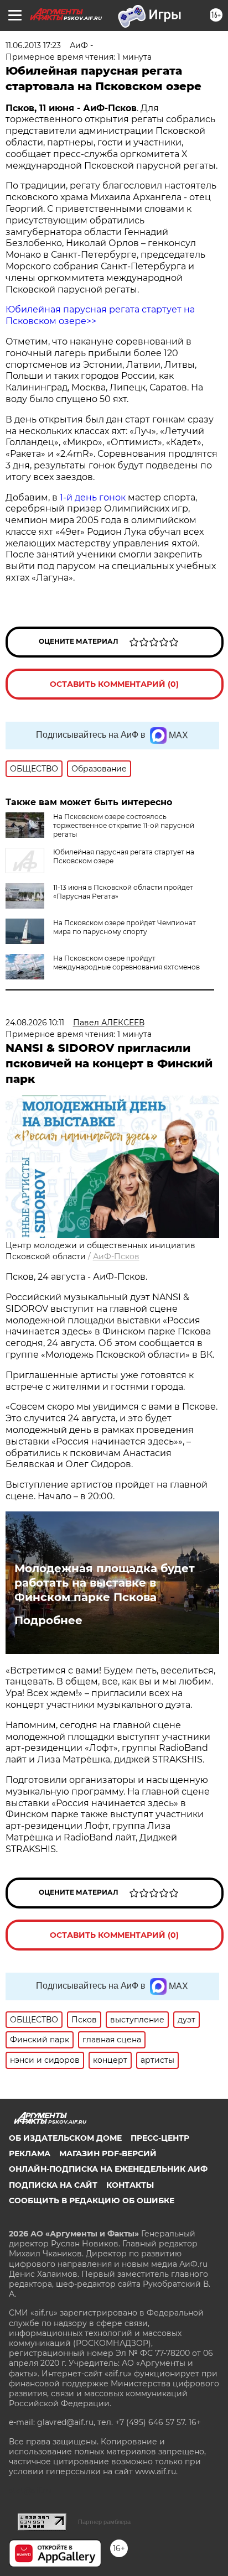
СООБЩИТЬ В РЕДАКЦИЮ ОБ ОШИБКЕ (92, 2200)
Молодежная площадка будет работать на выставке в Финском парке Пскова (105, 1583)
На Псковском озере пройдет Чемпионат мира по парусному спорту (125, 927)
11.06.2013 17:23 (33, 45)
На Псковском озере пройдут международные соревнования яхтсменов (126, 963)
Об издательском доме (65, 2138)
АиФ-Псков (116, 1256)
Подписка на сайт (53, 2185)
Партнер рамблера (104, 2522)
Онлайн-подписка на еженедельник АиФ (108, 2169)
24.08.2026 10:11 (35, 1023)
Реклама (30, 2153)
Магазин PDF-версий (108, 2153)
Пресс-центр (160, 2138)
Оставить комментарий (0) (114, 684)
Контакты (130, 2185)
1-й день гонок (93, 497)
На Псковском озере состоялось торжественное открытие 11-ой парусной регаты (124, 825)
